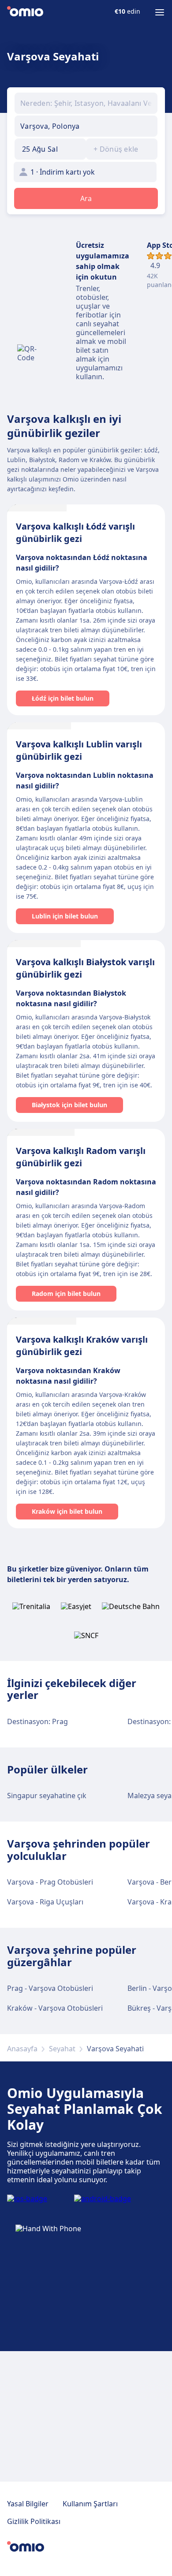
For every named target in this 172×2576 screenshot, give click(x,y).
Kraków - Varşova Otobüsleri (55, 2008)
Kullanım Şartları (90, 2504)
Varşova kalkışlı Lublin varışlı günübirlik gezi (79, 750)
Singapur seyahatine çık (47, 1796)
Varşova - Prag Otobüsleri (50, 1882)
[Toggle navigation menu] (160, 12)
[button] (50, 149)
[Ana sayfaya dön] (25, 12)
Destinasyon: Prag (37, 1721)
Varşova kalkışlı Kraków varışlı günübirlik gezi (82, 1346)
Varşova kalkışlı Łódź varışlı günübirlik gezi (75, 532)
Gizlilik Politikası (34, 2521)
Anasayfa (22, 2049)
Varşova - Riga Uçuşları (45, 1902)
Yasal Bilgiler (28, 2504)
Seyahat (62, 2049)
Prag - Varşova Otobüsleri (50, 1988)
